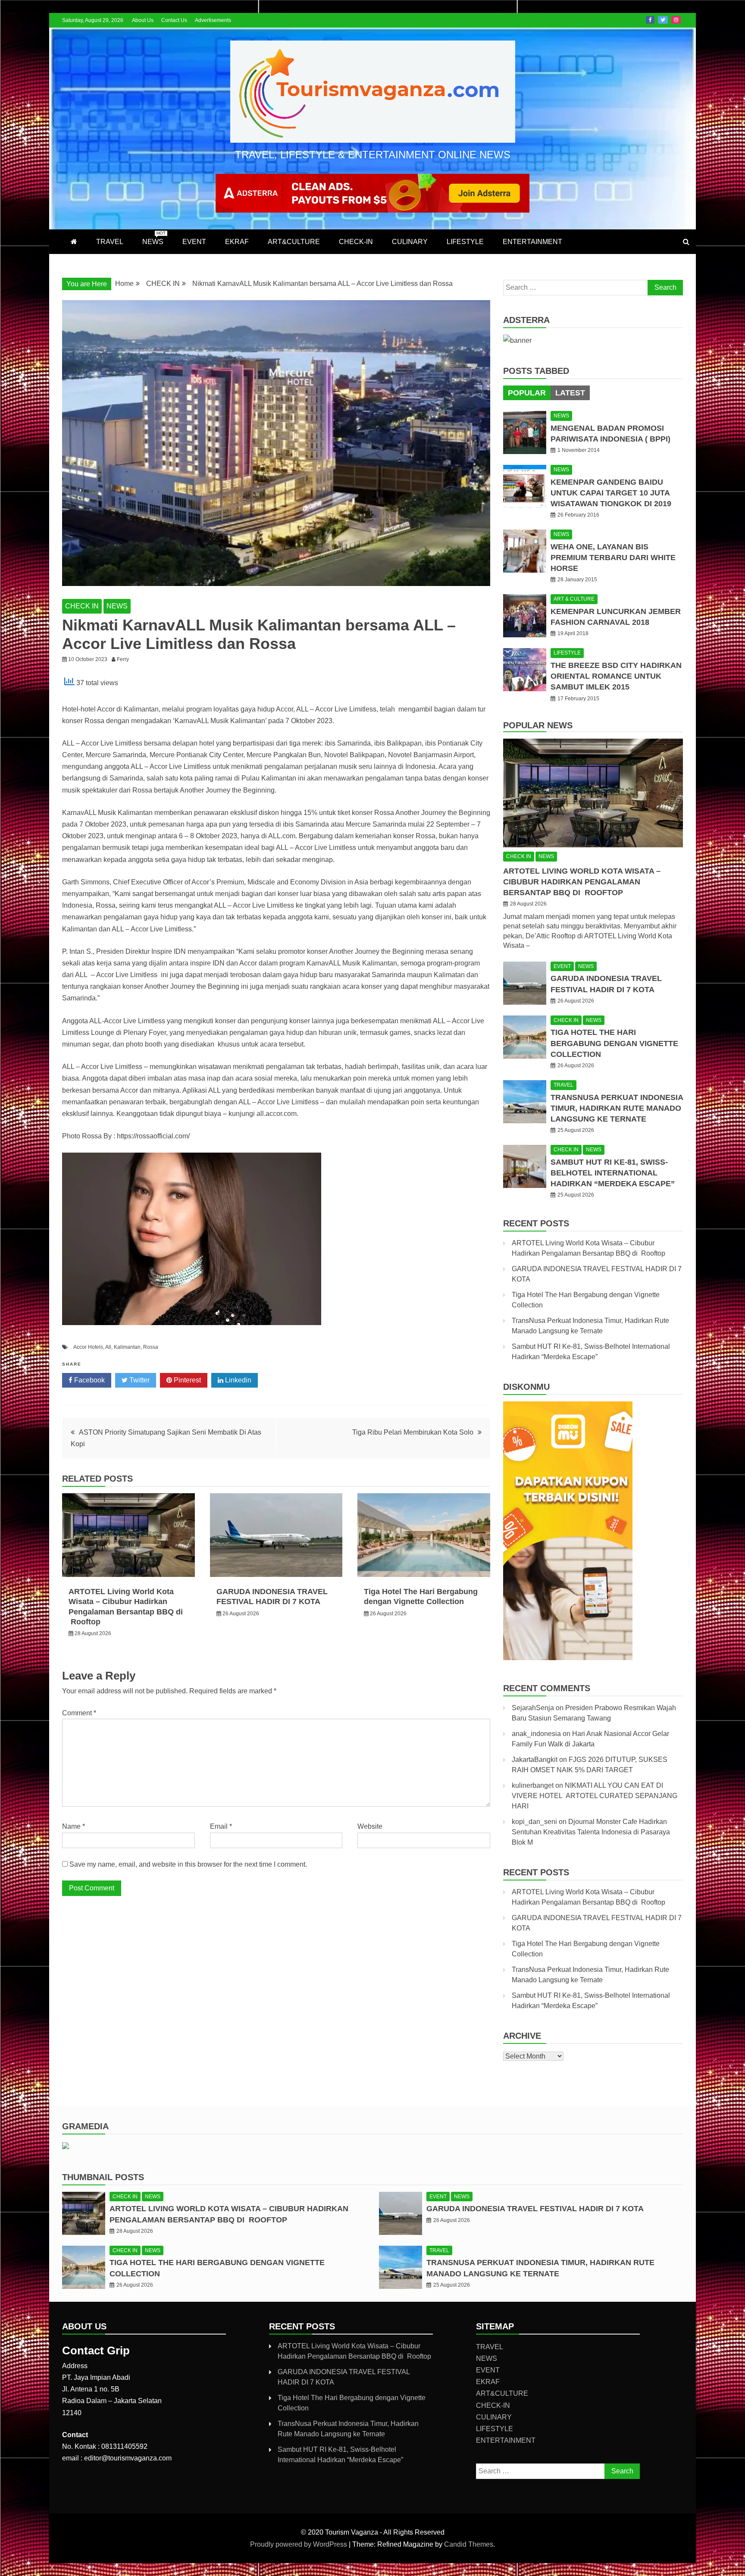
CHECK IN (82, 606)
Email (221, 1826)
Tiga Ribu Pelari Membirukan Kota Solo (413, 1432)
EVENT (194, 242)
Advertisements (213, 20)
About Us (143, 20)
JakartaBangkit (535, 1760)
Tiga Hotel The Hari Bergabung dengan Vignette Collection (614, 1043)
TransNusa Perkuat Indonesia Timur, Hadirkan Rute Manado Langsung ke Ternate (617, 1108)
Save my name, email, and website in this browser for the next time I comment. (188, 1864)
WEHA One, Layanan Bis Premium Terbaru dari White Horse (613, 558)
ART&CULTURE (294, 242)
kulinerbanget (533, 1785)
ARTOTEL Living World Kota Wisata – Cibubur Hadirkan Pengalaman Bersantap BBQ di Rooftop (582, 882)
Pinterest (186, 1380)
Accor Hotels (88, 1347)
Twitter (663, 20)
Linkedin (237, 1380)
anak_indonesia (536, 1734)
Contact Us (174, 20)
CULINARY (410, 242)
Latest (570, 393)
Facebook (650, 20)
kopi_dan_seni (534, 1822)
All (108, 1347)
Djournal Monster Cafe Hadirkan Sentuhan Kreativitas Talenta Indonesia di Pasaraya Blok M (591, 1832)
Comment (79, 1713)
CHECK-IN (356, 242)
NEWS (154, 238)
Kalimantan (127, 1347)
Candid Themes (469, 2544)
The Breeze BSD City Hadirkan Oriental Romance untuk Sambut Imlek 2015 (616, 676)
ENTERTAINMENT (532, 242)
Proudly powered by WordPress (299, 2544)
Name (74, 1826)
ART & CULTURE (574, 599)
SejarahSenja (533, 1708)
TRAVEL (110, 242)
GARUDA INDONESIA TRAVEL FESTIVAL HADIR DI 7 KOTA (535, 2209)
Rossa (151, 1347)
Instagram (676, 20)
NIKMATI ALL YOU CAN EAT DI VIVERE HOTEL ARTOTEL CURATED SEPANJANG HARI (595, 1796)
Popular (527, 393)
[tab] (527, 393)
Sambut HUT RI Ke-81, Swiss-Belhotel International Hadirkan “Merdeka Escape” (613, 1173)
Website (370, 1826)
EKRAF (237, 242)
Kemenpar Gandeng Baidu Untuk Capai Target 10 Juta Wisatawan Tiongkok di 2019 (611, 493)
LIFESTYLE (465, 242)
